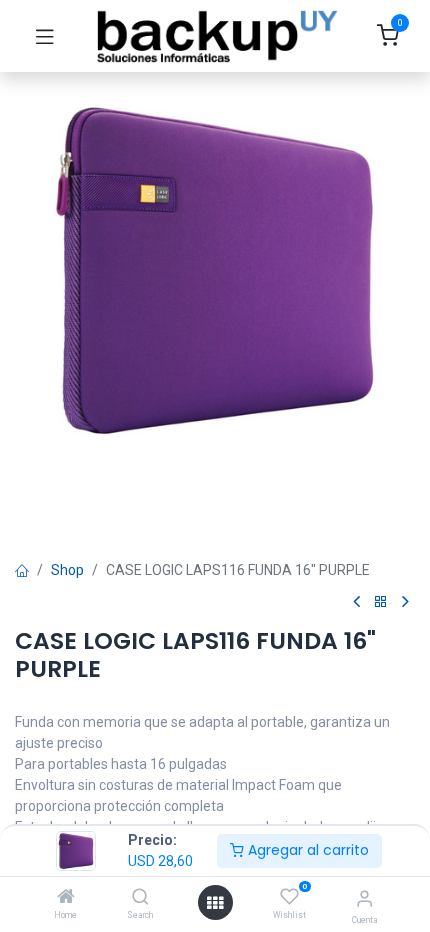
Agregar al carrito (306, 850)
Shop (67, 570)
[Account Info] (364, 898)
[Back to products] (381, 602)
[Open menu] (215, 903)
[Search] (140, 898)
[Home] (66, 898)
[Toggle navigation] (45, 36)
